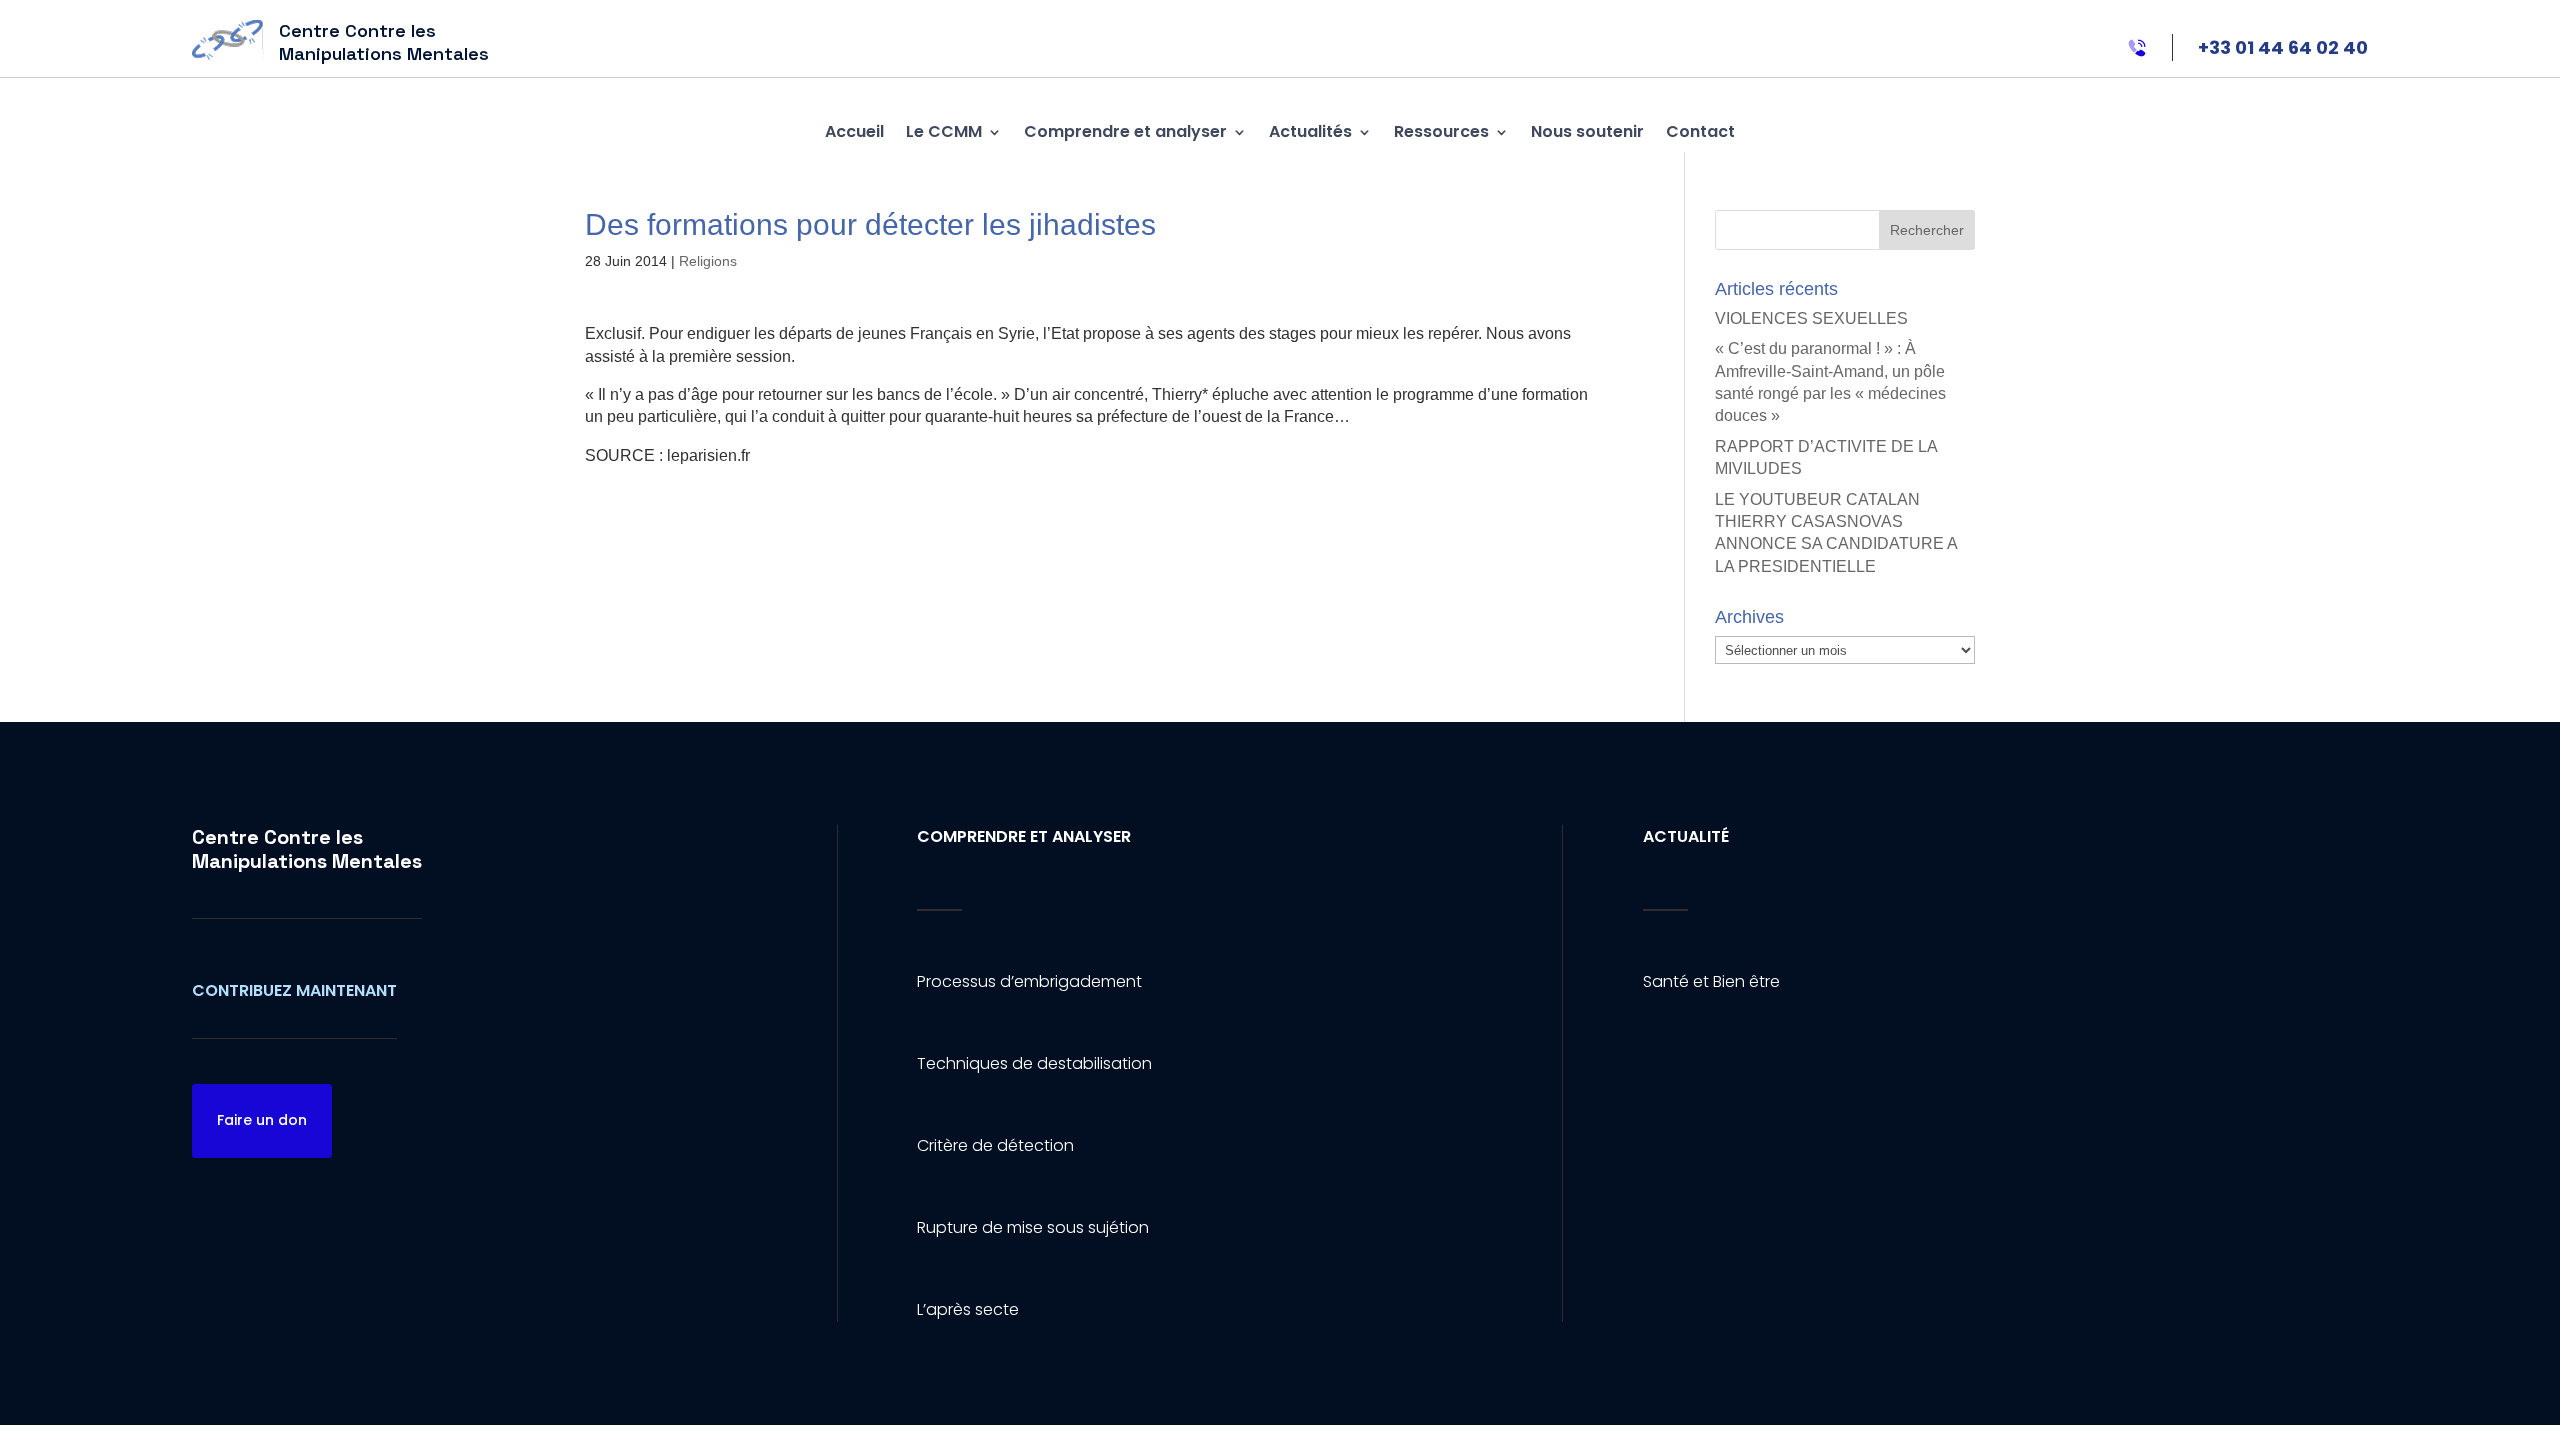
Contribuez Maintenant (294, 990)
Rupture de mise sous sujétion (1033, 1227)
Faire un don (262, 1120)
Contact (1700, 131)
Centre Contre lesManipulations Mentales (307, 849)
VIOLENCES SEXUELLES (1811, 318)
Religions (708, 261)
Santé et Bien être (1711, 981)
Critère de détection (995, 1145)
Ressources (1441, 131)
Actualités (1310, 131)
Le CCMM (944, 131)
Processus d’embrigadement (1029, 981)
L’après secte (968, 1309)
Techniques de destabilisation (1034, 1063)
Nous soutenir (1587, 131)
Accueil (854, 131)
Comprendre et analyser (1125, 131)
